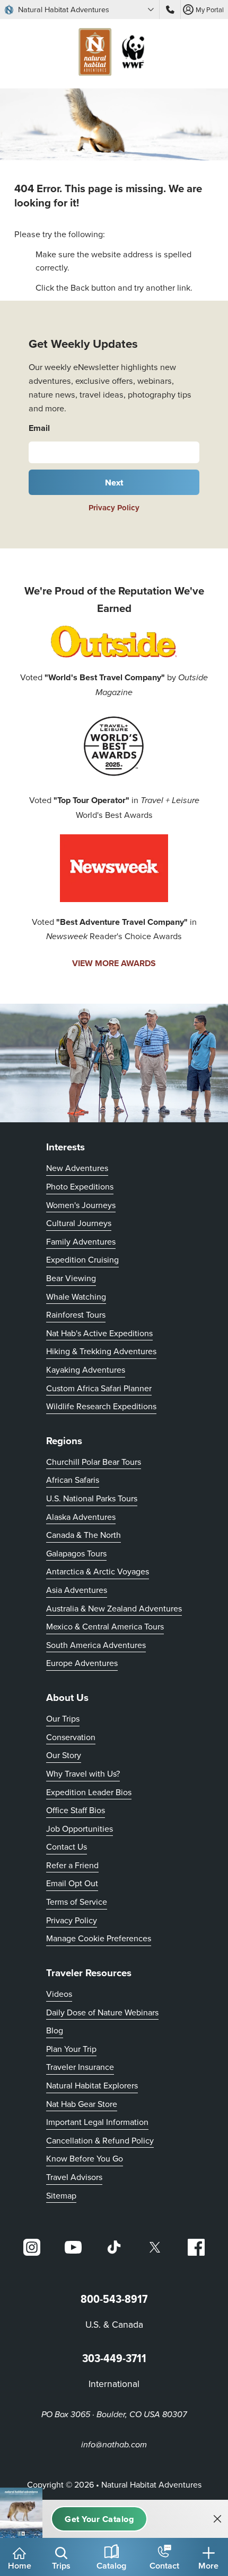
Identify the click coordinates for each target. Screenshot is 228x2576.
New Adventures (77, 1168)
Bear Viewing (71, 1278)
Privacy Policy (114, 508)
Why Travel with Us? (83, 1773)
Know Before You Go (85, 2158)
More (208, 2565)
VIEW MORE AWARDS (114, 963)
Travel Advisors (74, 2177)
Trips (61, 2565)
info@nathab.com (114, 2445)
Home (20, 2565)
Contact (164, 2565)
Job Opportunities (80, 1829)
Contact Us (67, 1847)
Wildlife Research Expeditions (101, 1406)
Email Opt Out (72, 1883)
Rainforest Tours (76, 1314)
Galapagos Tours (76, 1553)
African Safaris (73, 1480)
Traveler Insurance (80, 2067)
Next (114, 482)
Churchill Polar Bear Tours (94, 1462)
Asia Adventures (77, 1590)
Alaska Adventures (81, 1517)
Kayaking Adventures (86, 1370)
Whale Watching (76, 1296)
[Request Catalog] (99, 2519)
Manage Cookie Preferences (99, 1938)
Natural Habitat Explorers (92, 2085)
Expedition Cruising (82, 1259)
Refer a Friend (72, 1865)
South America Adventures (96, 1645)
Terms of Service (77, 1902)
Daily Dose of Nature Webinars (102, 2012)
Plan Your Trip (71, 2049)
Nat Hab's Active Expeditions (99, 1333)
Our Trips (63, 1718)
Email (39, 428)
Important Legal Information (97, 2122)
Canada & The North (84, 1535)
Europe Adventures (82, 1663)
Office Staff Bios (76, 1810)
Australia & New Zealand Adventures (114, 1608)
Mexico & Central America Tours (105, 1626)
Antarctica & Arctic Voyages (98, 1571)
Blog (55, 2030)
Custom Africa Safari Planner (99, 1388)
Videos (59, 1994)
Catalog (111, 2565)
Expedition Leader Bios (89, 1792)
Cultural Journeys (79, 1223)
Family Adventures (81, 1241)
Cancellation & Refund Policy (100, 2140)
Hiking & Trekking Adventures (101, 1351)
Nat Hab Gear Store (82, 2104)
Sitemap (61, 2195)
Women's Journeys (81, 1205)
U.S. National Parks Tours (92, 1498)
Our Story (64, 1755)
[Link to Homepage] (114, 54)
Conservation (71, 1737)
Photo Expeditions (80, 1186)
